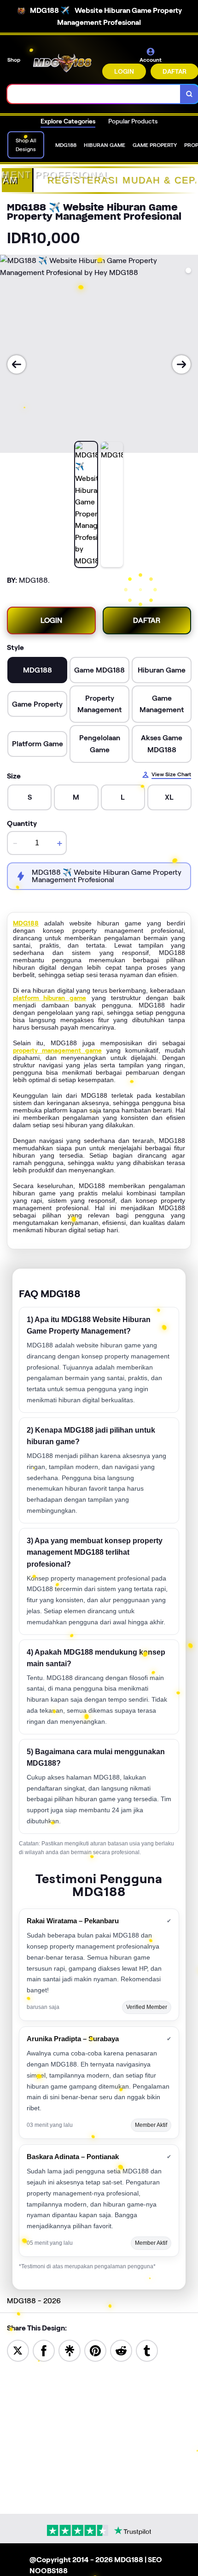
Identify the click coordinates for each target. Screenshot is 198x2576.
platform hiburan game (49, 998)
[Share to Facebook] (44, 2350)
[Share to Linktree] (70, 2350)
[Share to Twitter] (18, 2350)
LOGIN (124, 71)
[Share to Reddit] (121, 2350)
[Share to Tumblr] (147, 2350)
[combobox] (94, 94)
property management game (57, 1050)
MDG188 (26, 923)
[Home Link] (62, 63)
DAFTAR (147, 620)
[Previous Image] (17, 364)
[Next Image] (181, 364)
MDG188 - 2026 (34, 2301)
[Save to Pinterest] (95, 2350)
